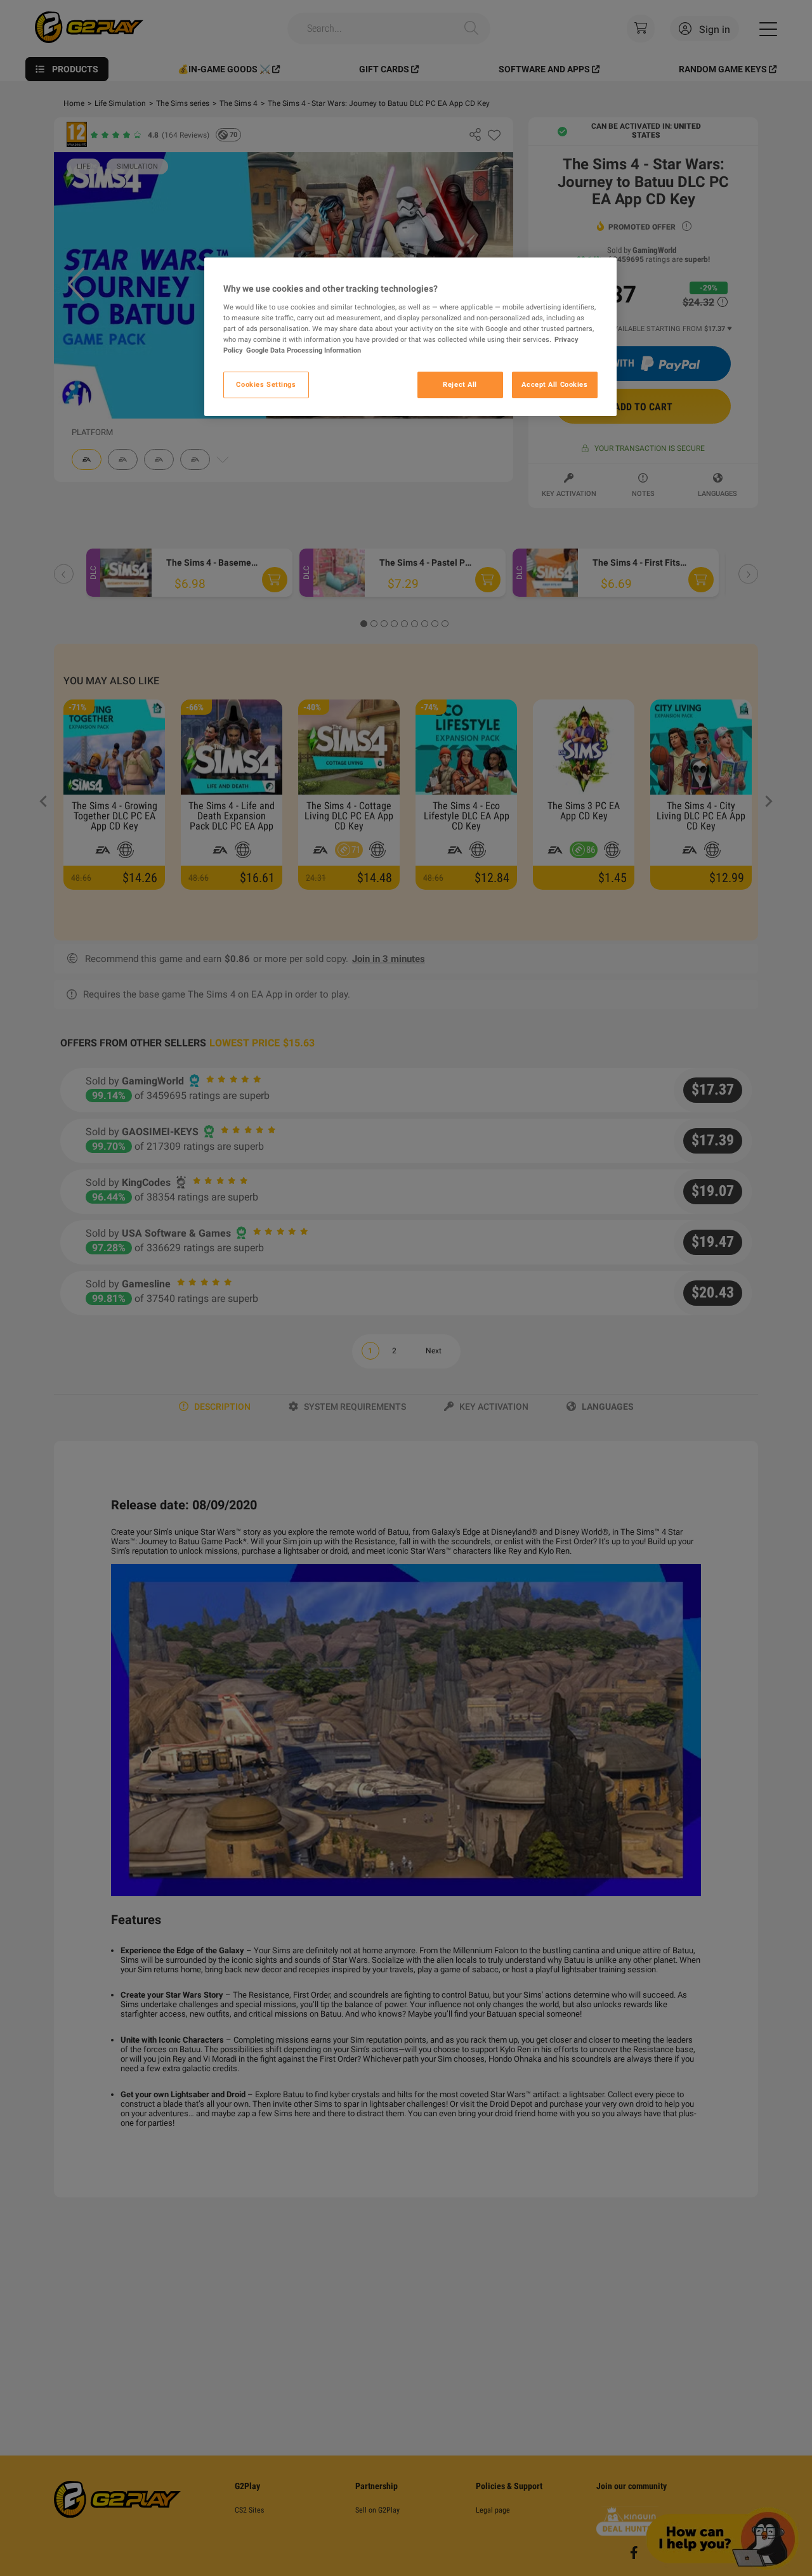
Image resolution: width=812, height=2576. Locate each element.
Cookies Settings (266, 384)
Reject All (460, 384)
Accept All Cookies (554, 384)
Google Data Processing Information (304, 350)
